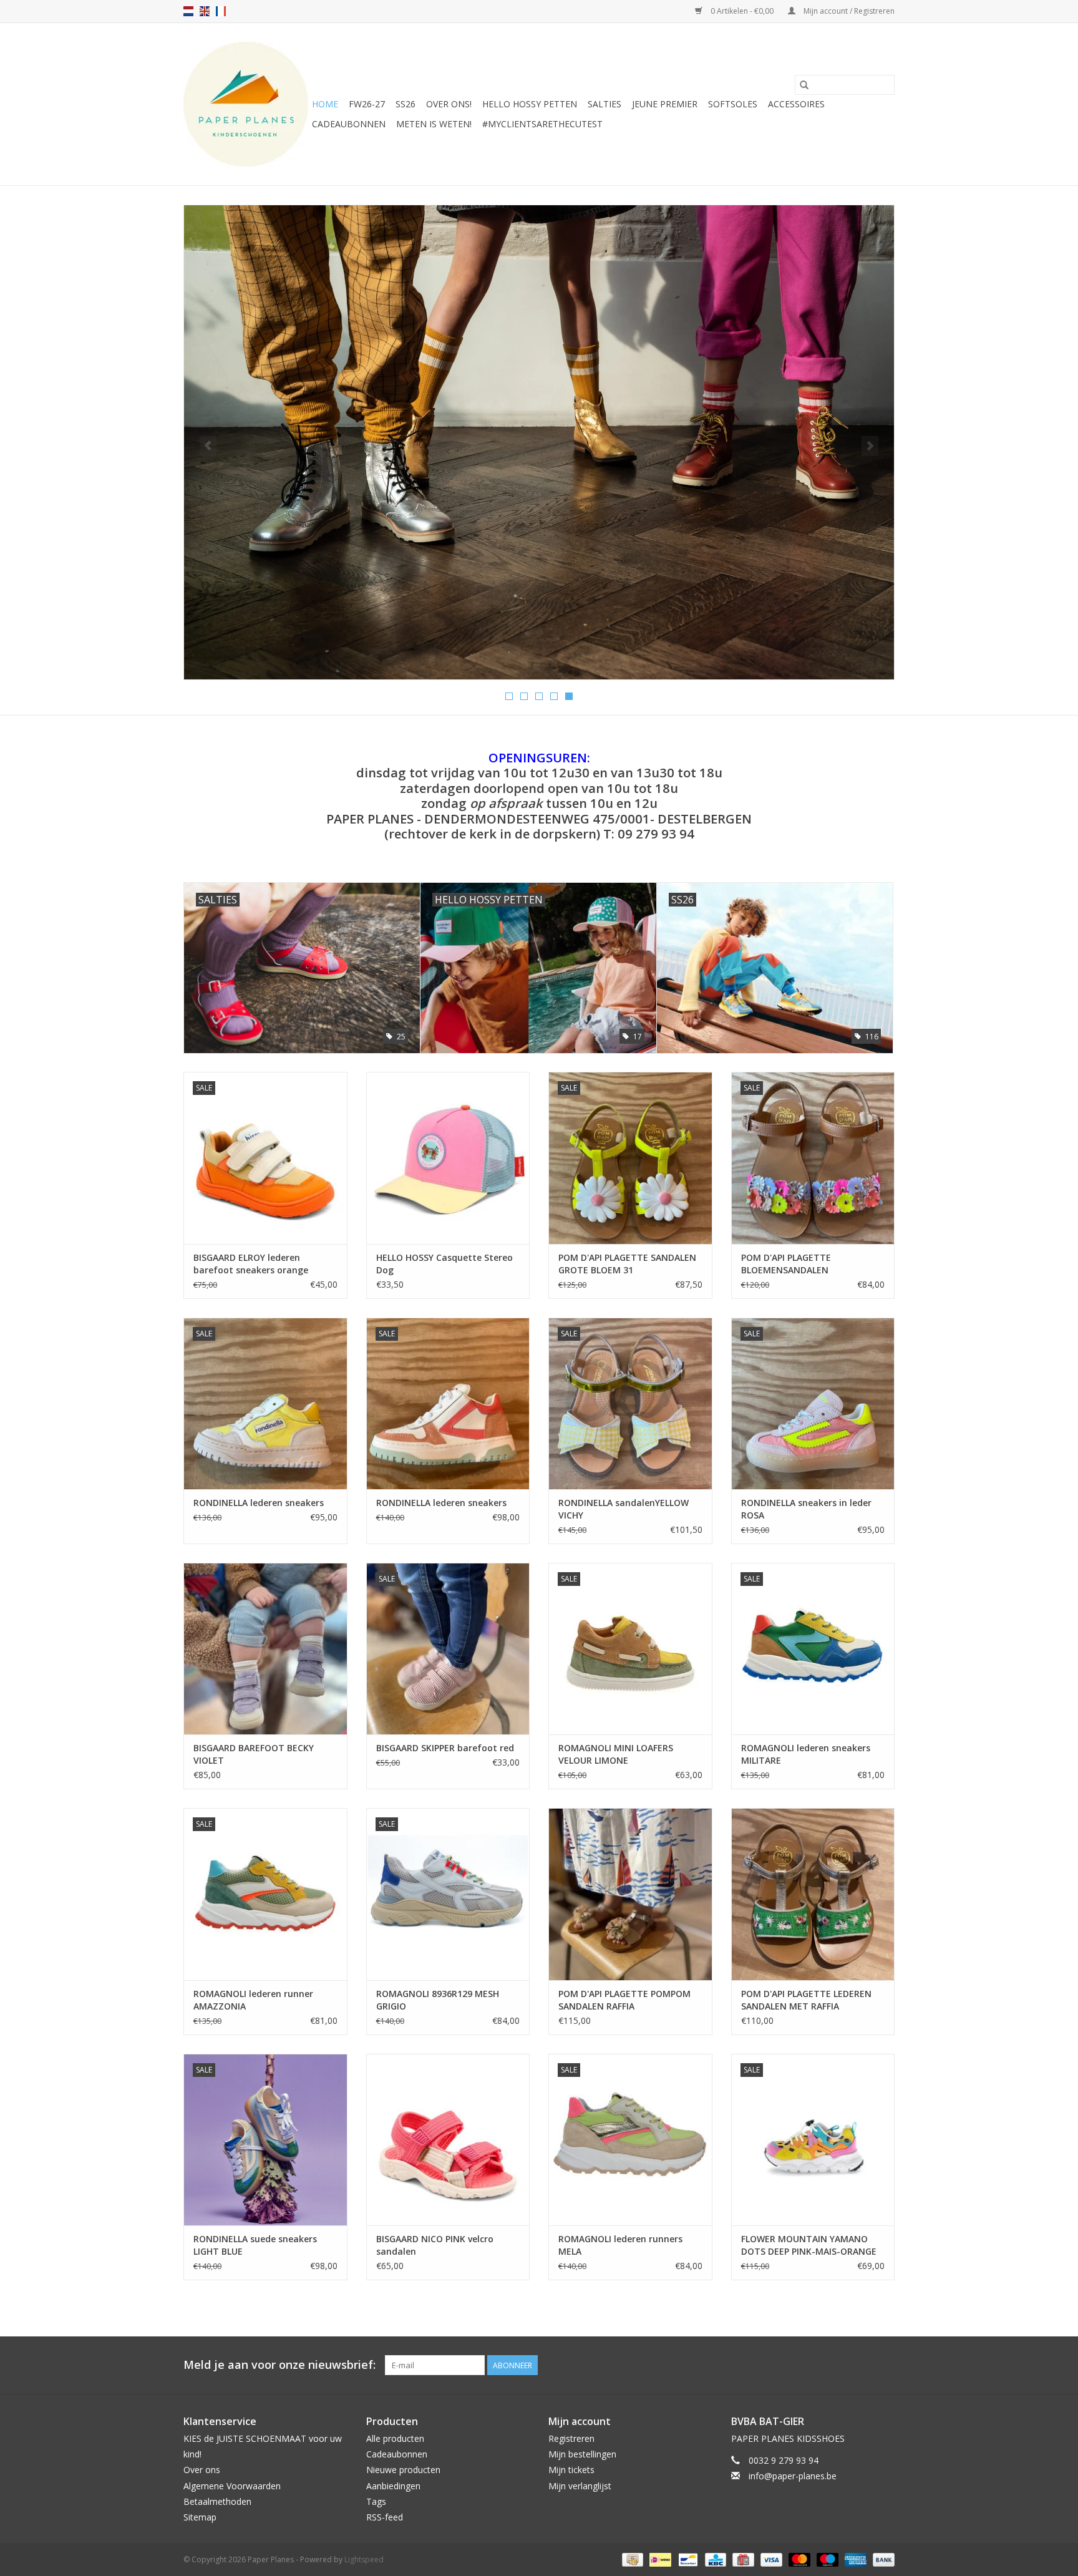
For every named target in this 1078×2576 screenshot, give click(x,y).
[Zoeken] (804, 85)
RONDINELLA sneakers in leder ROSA (806, 1509)
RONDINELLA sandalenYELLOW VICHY (624, 1509)
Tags (376, 2501)
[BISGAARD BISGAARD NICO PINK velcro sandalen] (448, 2140)
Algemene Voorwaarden (232, 2486)
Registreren (571, 2438)
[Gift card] (742, 2559)
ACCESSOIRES (796, 104)
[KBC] (714, 2559)
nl (188, 11)
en (205, 11)
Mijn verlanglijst (580, 2486)
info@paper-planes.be (793, 2476)
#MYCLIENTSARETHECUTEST (542, 124)
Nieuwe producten (403, 2470)
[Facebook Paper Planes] (862, 2365)
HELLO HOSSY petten (530, 104)
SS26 (405, 104)
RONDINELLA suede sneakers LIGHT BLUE (255, 2245)
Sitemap (200, 2517)
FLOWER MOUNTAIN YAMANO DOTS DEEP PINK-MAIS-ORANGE (809, 2245)
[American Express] (854, 2559)
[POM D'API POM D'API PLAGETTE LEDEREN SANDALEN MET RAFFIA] (813, 1894)
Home (325, 104)
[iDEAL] (659, 2559)
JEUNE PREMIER (665, 104)
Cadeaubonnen (349, 124)
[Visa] (770, 2559)
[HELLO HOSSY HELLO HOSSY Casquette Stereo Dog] (448, 1158)
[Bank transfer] (881, 2559)
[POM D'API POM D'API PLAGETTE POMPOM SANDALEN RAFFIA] (630, 1894)
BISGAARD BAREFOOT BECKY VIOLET (254, 1754)
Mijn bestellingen (582, 2454)
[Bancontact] (687, 2559)
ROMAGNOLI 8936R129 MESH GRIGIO (438, 2000)
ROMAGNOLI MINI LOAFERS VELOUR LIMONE (616, 1754)
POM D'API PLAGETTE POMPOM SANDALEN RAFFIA (624, 2000)
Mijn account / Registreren (848, 11)
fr (221, 11)
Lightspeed (364, 2559)
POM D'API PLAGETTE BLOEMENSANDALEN (786, 1264)
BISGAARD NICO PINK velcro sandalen (435, 2245)
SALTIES (605, 104)
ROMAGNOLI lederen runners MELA (620, 2245)
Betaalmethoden (217, 2501)
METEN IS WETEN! (434, 124)
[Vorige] (208, 446)
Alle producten (395, 2438)
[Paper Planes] (246, 104)
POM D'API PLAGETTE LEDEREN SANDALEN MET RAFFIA (806, 2000)
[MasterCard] (798, 2559)
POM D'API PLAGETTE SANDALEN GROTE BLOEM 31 (627, 1264)
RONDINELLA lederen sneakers (259, 1503)
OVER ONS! (449, 104)
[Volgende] (870, 446)
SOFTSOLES (733, 104)
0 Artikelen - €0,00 (742, 11)
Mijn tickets (571, 2470)
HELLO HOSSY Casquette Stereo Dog (444, 1264)
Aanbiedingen (393, 2486)
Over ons (202, 2470)
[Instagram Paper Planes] (885, 2365)
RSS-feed (385, 2517)
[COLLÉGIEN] (539, 442)
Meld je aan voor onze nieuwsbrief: (279, 2365)
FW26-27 (367, 104)
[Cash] (631, 2559)
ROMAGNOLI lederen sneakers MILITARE (806, 1754)
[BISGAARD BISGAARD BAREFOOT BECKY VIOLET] (265, 1649)
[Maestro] (826, 2559)
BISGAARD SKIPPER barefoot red (445, 1748)
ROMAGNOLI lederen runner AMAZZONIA (253, 2000)
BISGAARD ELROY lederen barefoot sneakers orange (251, 1264)
